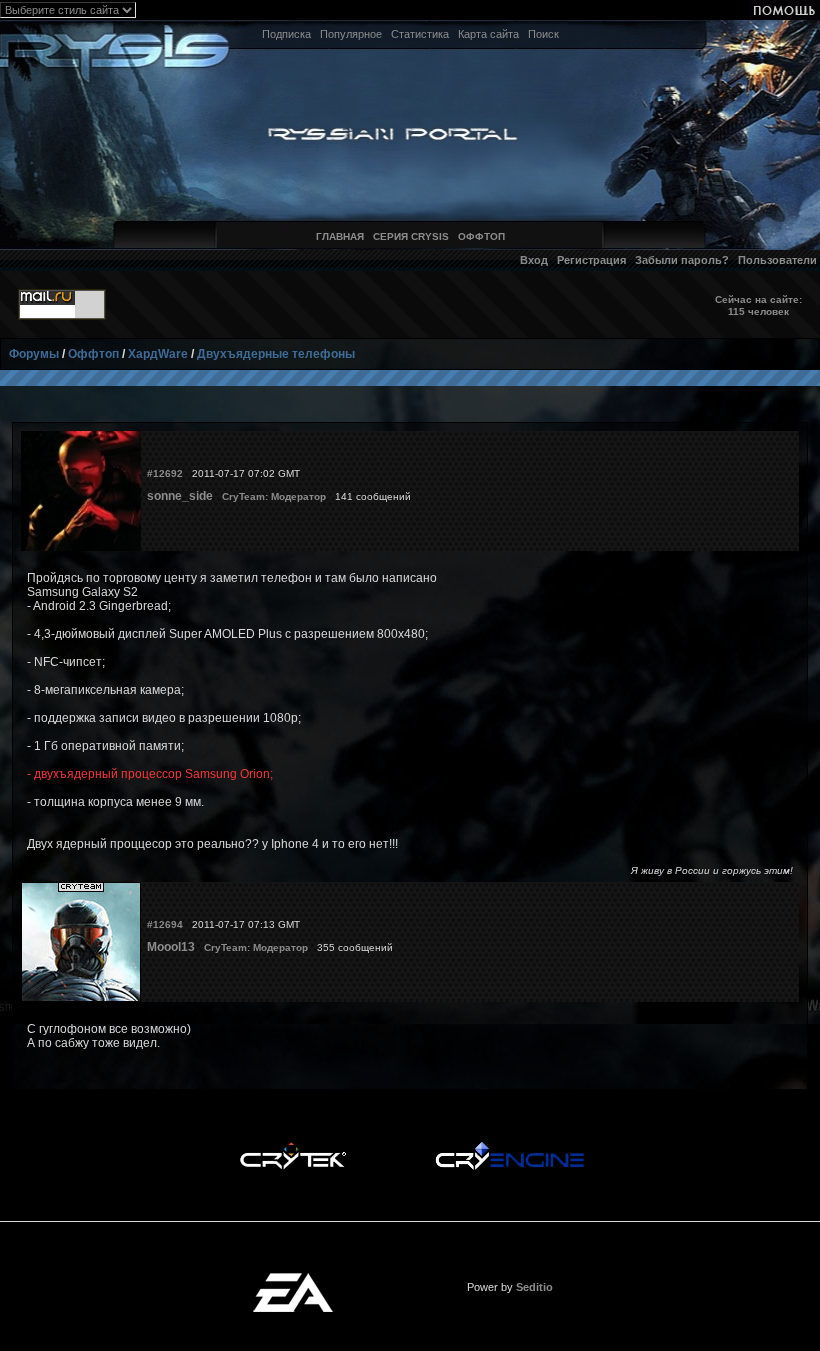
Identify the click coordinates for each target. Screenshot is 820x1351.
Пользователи (777, 260)
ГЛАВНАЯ (340, 236)
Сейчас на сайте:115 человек (758, 305)
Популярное (351, 34)
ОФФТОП (481, 236)
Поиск (543, 34)
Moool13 (171, 947)
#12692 (165, 473)
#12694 (165, 924)
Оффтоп (93, 354)
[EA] (293, 1279)
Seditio (534, 1287)
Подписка (286, 34)
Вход (534, 260)
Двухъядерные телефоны (276, 354)
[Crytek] (293, 1147)
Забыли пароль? (682, 260)
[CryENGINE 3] (509, 1147)
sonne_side (180, 496)
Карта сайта (488, 34)
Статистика (420, 34)
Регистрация (591, 260)
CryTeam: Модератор (274, 496)
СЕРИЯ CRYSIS (411, 236)
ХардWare (158, 354)
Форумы (34, 354)
